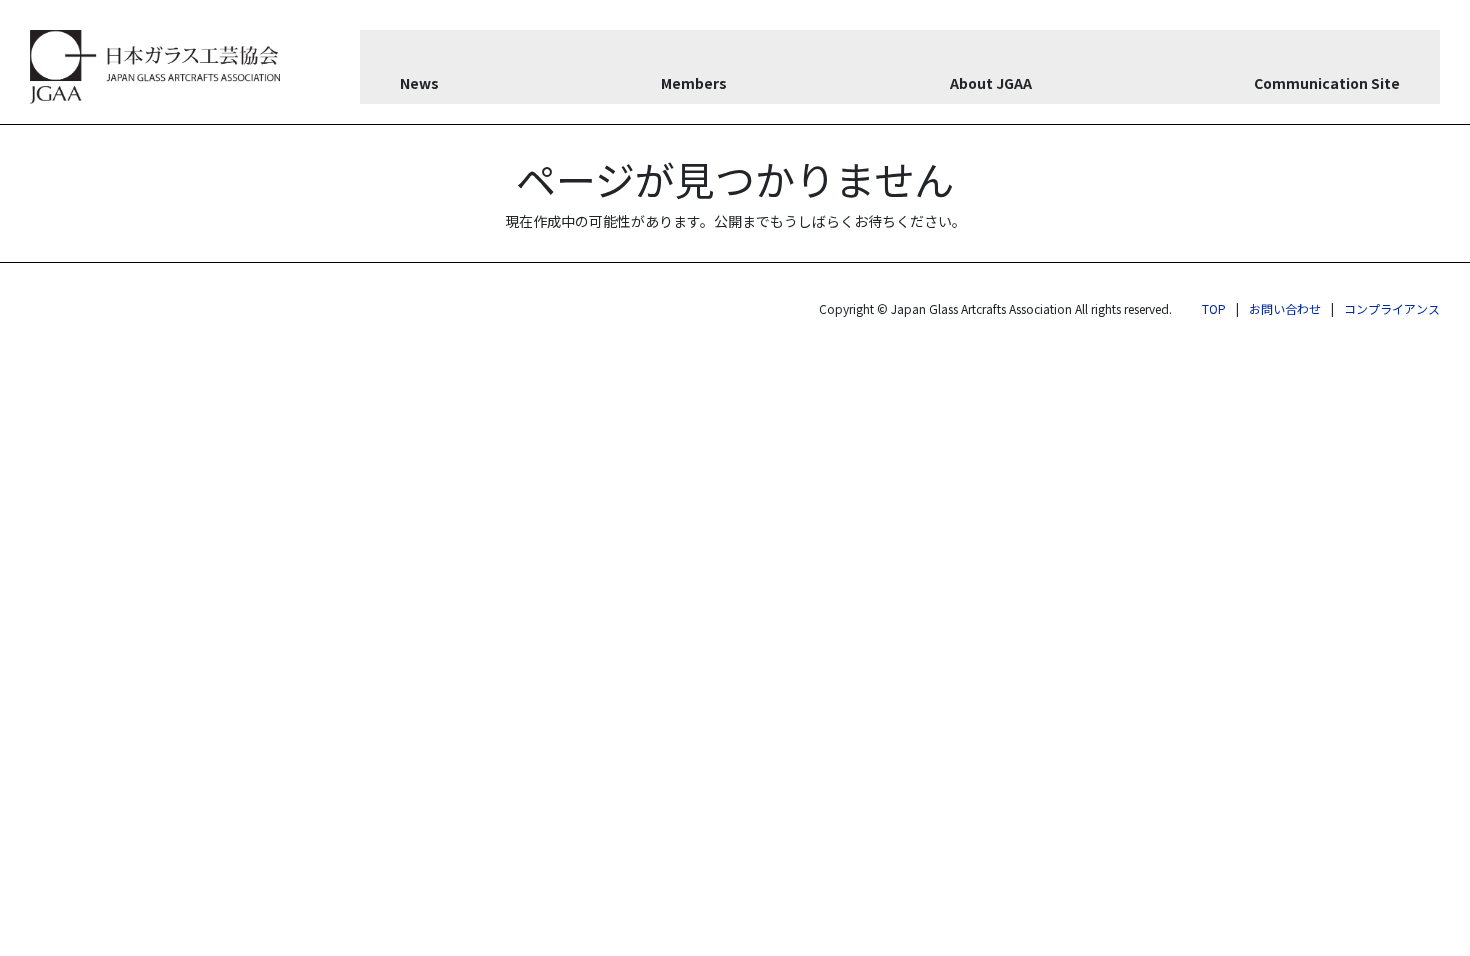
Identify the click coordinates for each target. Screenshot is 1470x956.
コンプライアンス (1392, 308)
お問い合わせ (1285, 308)
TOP (1214, 308)
